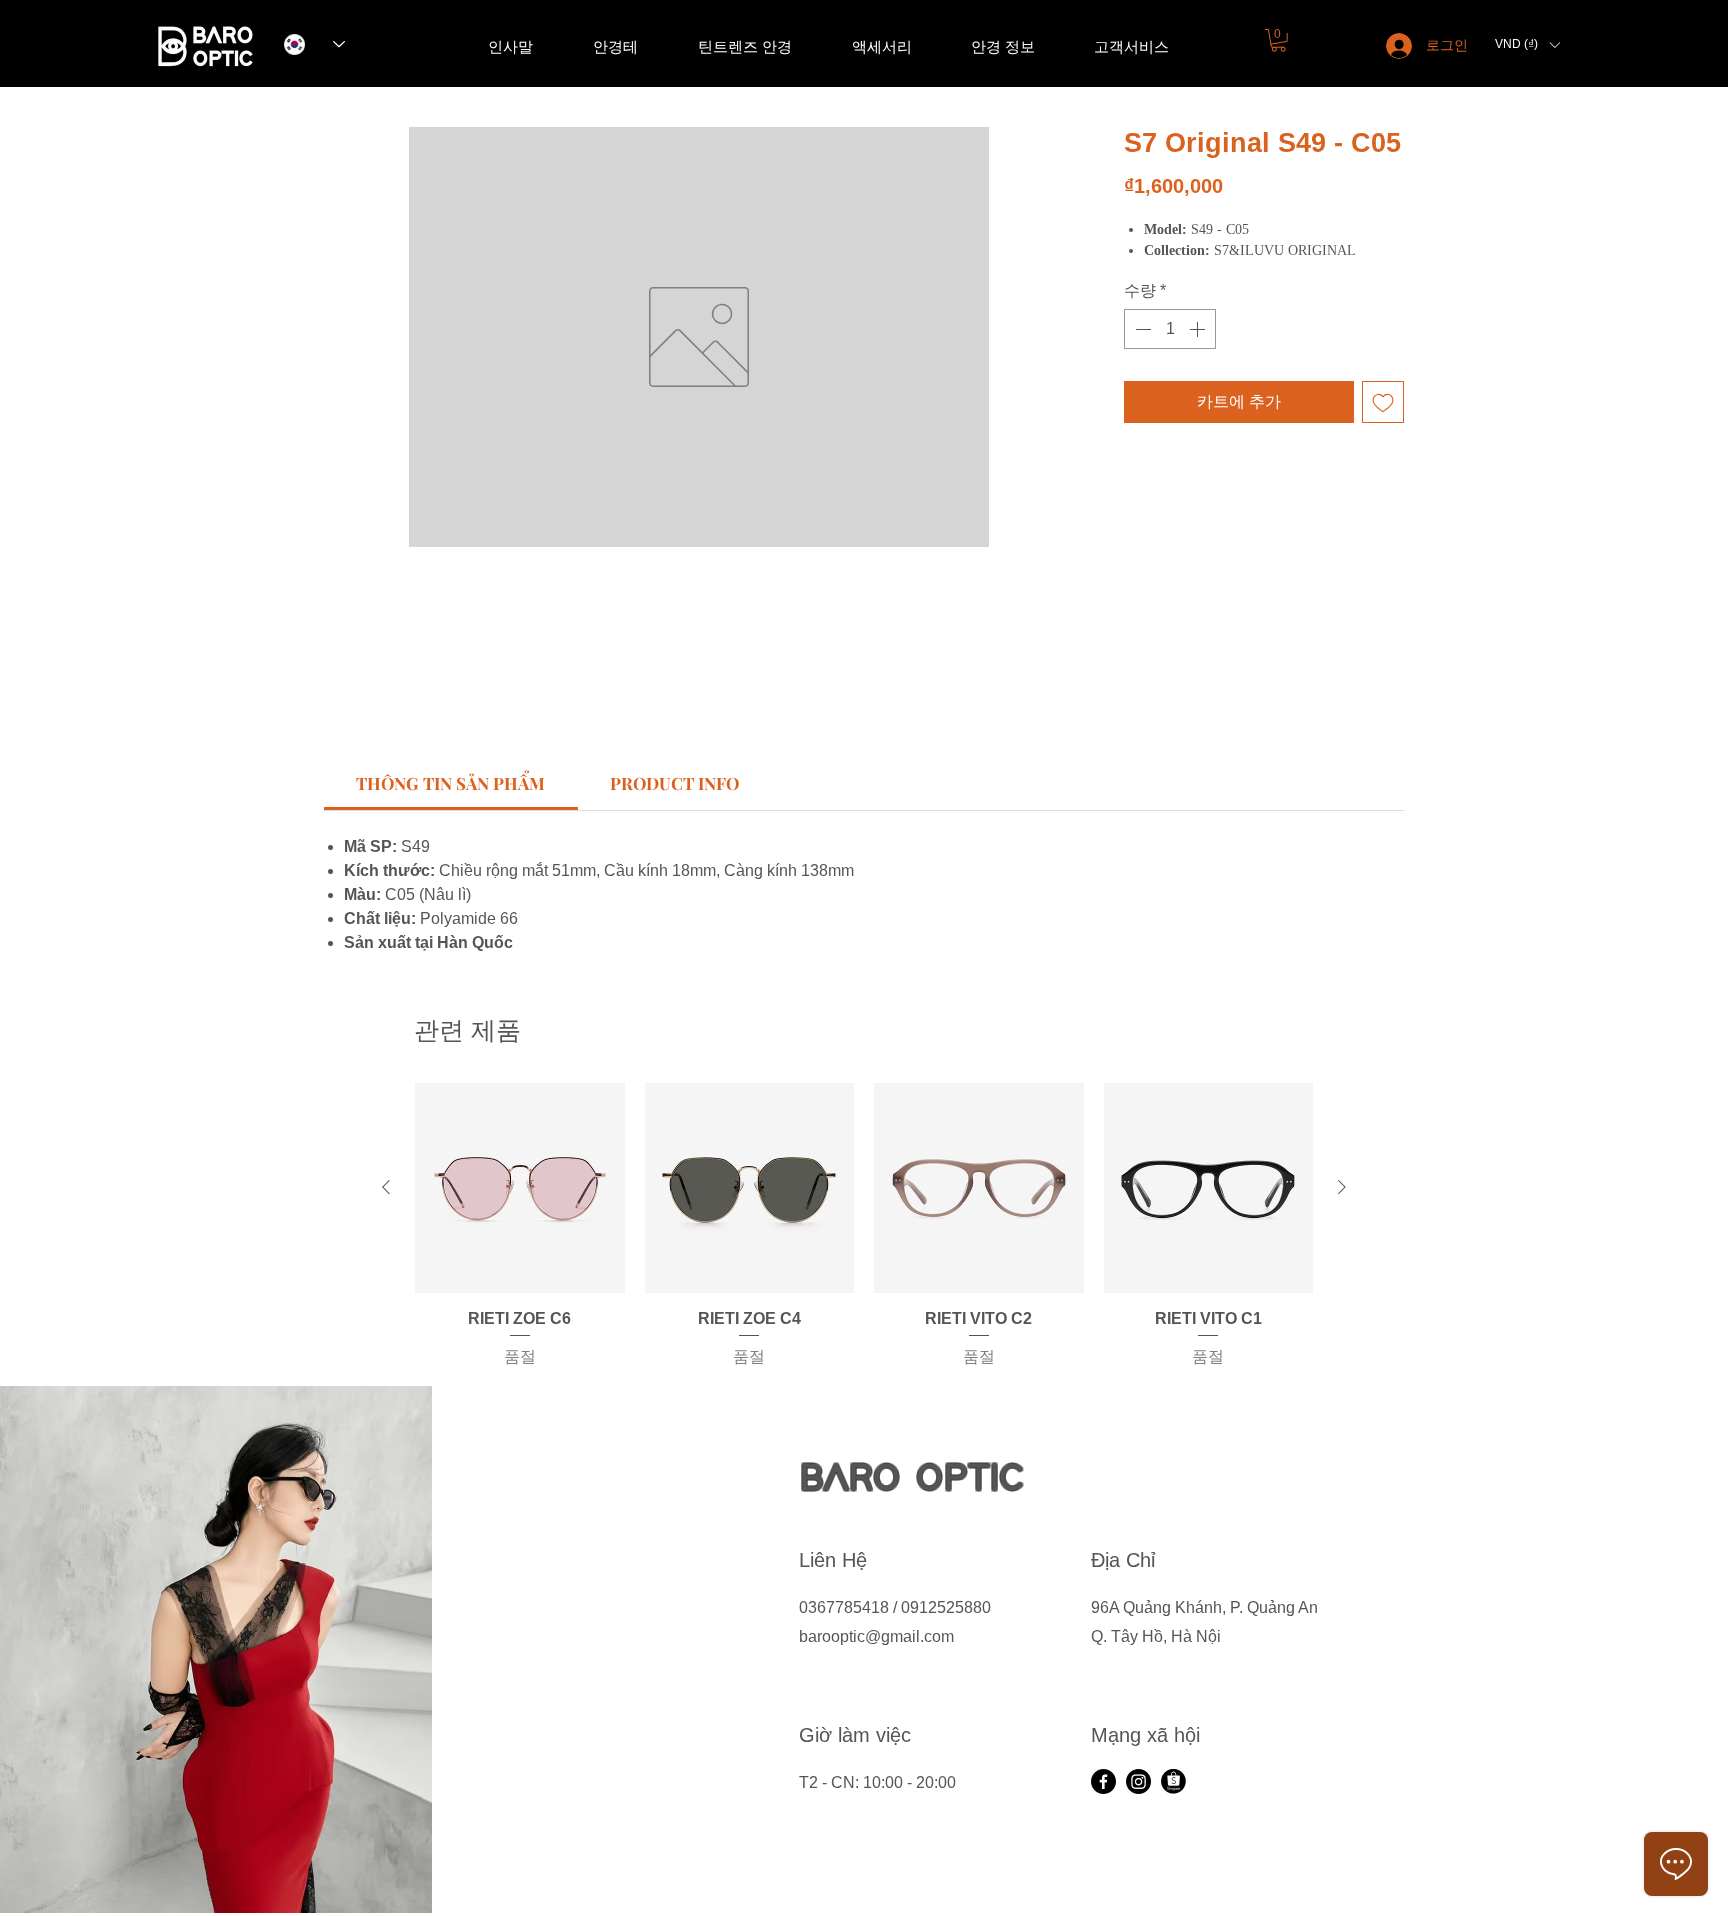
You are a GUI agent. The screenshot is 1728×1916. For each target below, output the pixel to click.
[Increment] (1199, 329)
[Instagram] (1138, 1781)
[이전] (386, 1187)
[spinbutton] (1170, 329)
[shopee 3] (1173, 1781)
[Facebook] (1103, 1781)
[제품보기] (520, 1188)
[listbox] (1527, 44)
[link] (450, 783)
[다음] (1342, 1187)
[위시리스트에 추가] (1383, 402)
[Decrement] (1141, 329)
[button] (1278, 40)
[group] (864, 1225)
